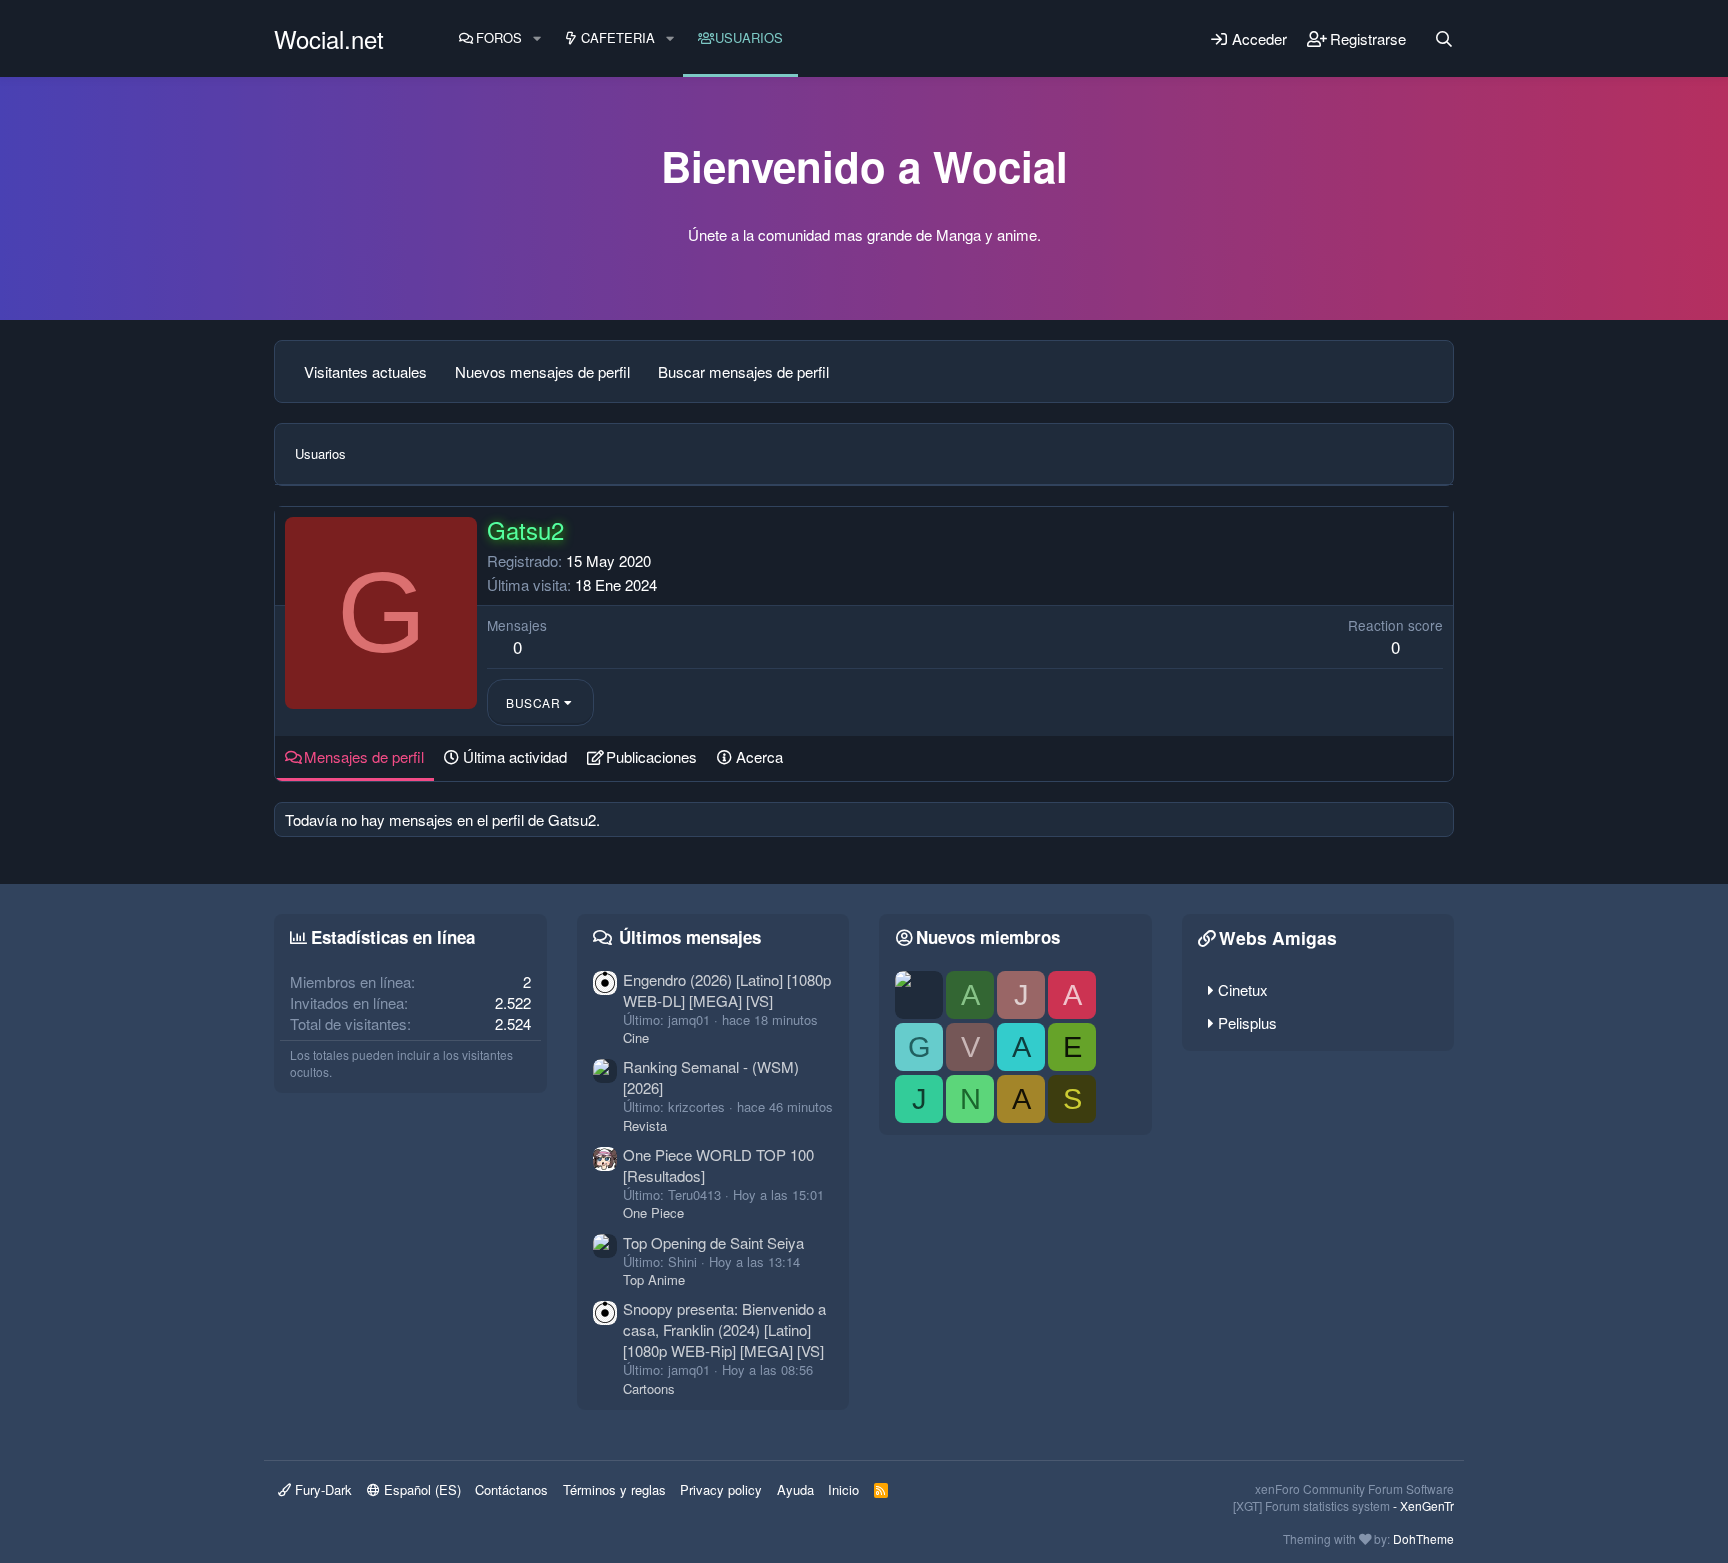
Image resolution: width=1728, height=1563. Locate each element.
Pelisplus (1247, 1022)
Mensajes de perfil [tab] (364, 756)
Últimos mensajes (690, 937)
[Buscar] (1444, 39)
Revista (645, 1125)
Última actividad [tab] (515, 756)
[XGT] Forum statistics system (1343, 1505)
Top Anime (654, 1279)
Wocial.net (329, 38)
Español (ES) (420, 1489)
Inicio (843, 1489)
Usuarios (749, 37)
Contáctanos (511, 1489)
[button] (537, 38)
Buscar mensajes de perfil (743, 371)
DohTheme (1423, 1538)
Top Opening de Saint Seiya (713, 1242)
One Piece (653, 1212)
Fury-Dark (321, 1489)
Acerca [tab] (759, 756)
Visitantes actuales (365, 371)
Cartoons (649, 1388)
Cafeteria (618, 37)
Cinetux (1243, 989)
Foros (499, 37)
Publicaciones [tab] (651, 756)
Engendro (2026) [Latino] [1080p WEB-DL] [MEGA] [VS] (727, 990)
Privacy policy (721, 1489)
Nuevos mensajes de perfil (542, 371)
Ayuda (795, 1489)
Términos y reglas (614, 1489)
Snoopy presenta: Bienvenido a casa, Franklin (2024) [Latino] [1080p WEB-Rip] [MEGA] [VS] (724, 1329)
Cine (636, 1037)
